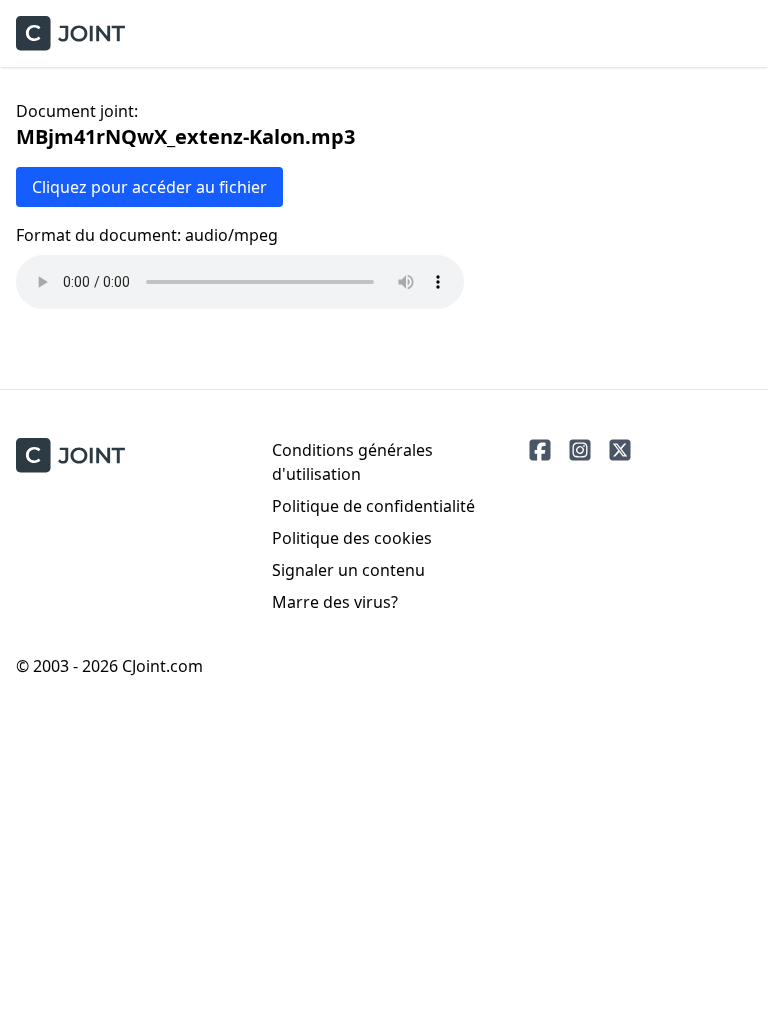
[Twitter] (620, 450)
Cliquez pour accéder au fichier (149, 187)
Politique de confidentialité (373, 506)
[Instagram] (580, 450)
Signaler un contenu (348, 570)
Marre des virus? (335, 602)
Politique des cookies (352, 538)
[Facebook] (540, 450)
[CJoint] (70, 455)
